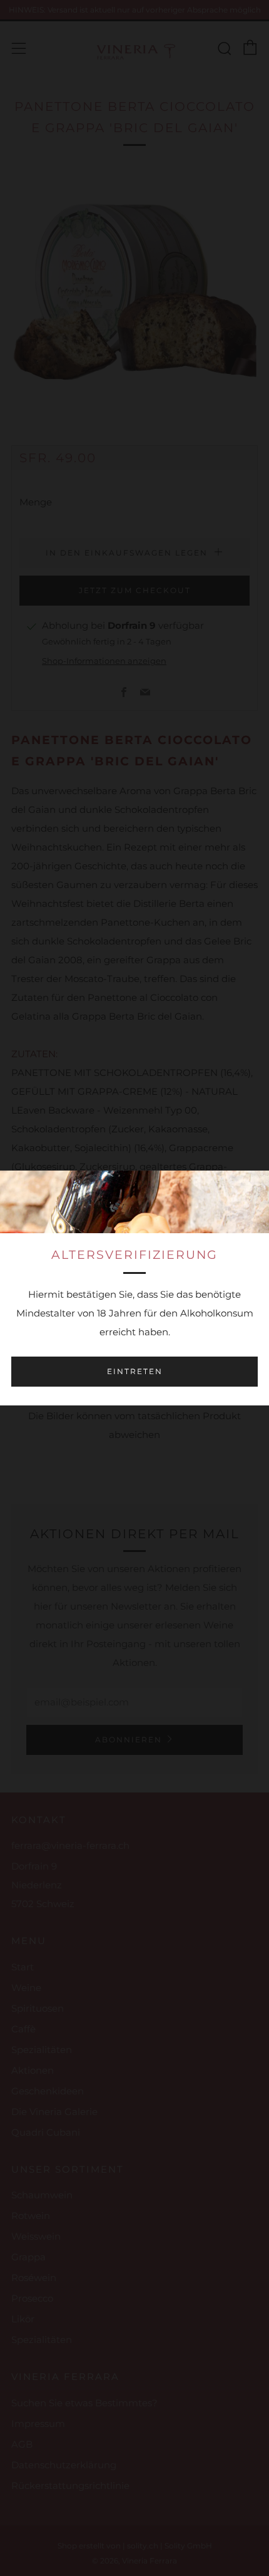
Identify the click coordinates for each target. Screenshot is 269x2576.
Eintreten (135, 1371)
